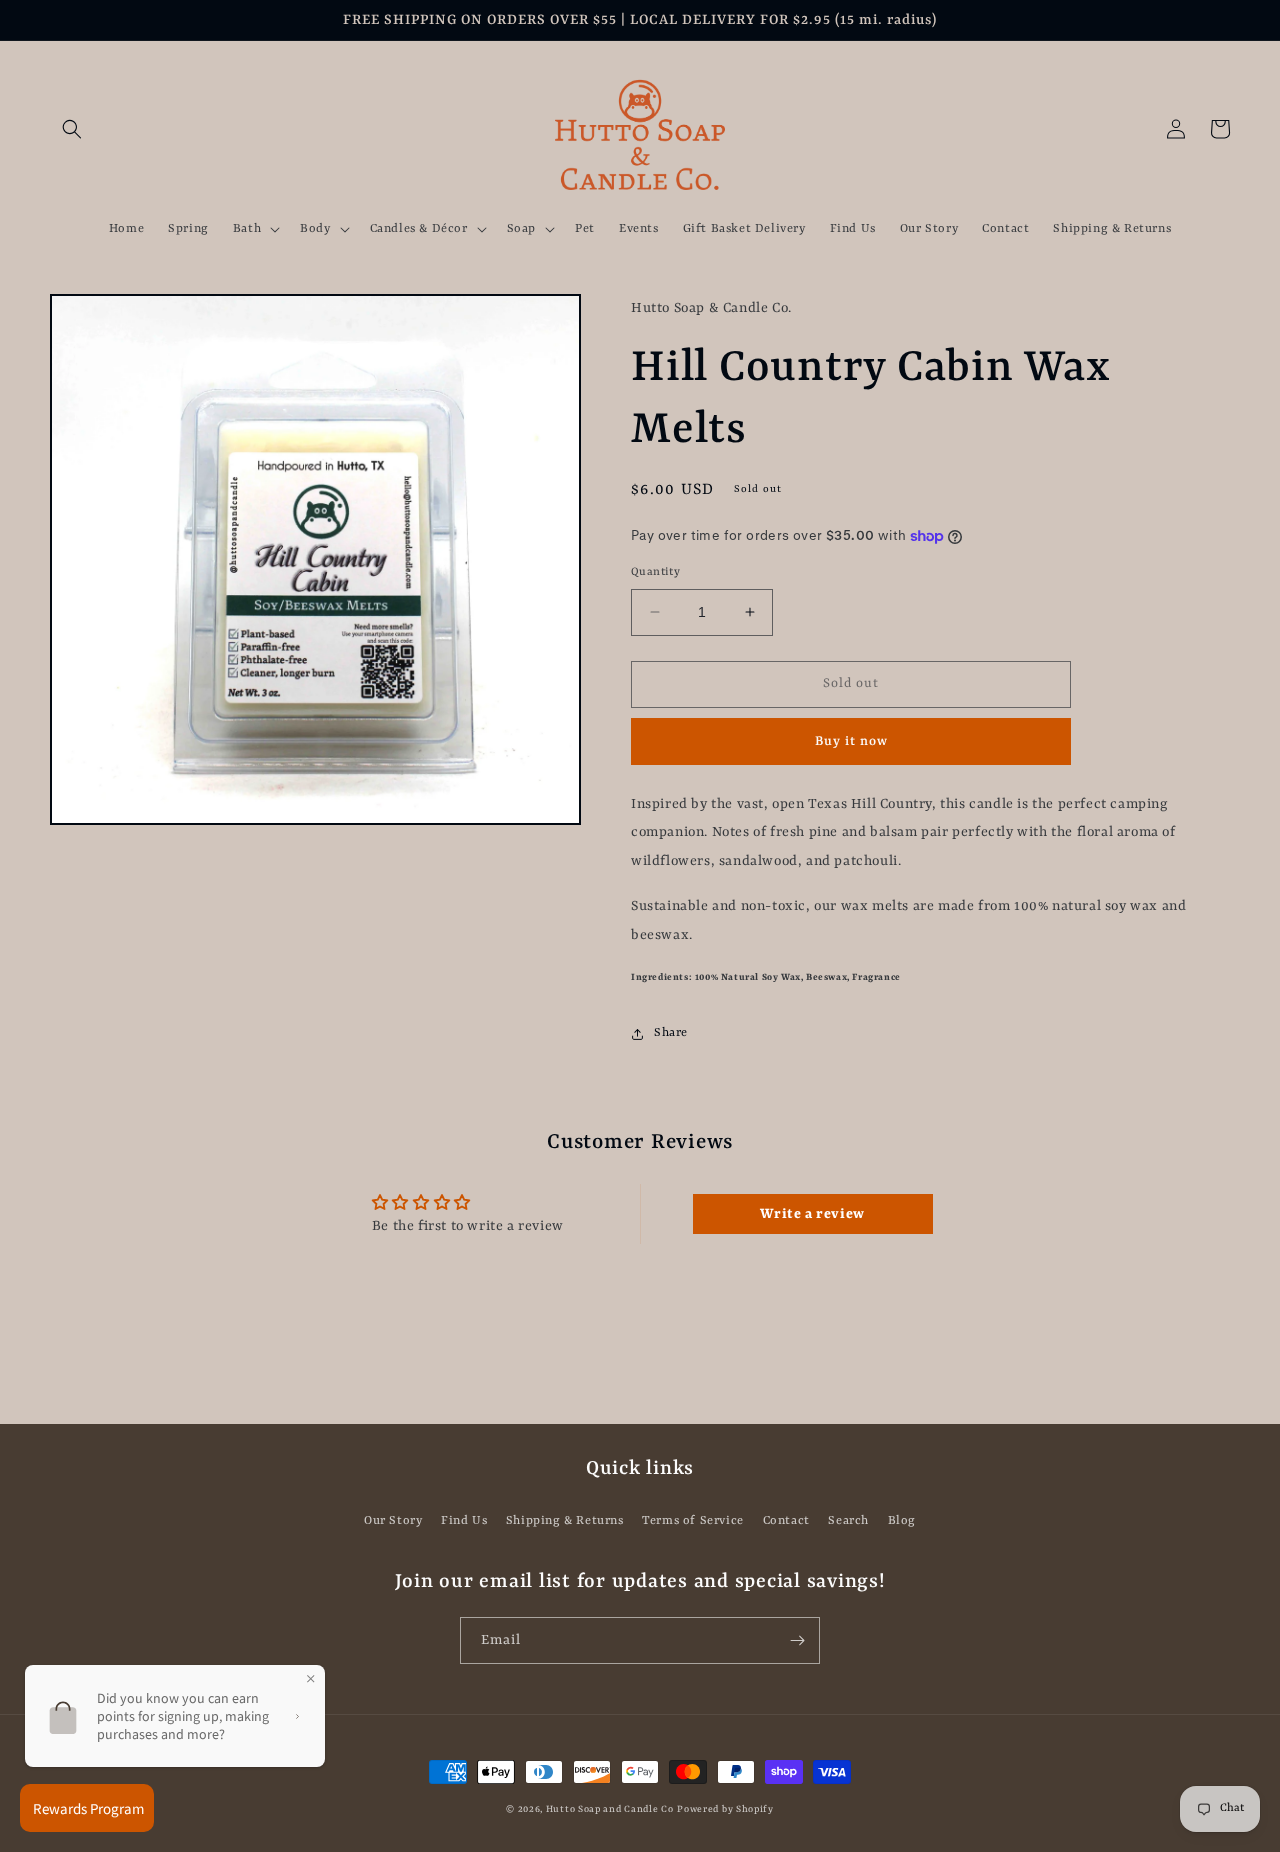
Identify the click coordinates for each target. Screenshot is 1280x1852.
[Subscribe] (797, 1640)
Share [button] (671, 1033)
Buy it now (851, 741)
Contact (786, 1521)
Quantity (655, 572)
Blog (902, 1521)
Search (848, 1521)
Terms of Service (693, 1521)
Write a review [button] (812, 1214)
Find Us (464, 1521)
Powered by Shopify (725, 1809)
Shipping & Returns (565, 1521)
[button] (72, 129)
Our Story (393, 1521)
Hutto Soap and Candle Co (610, 1809)
